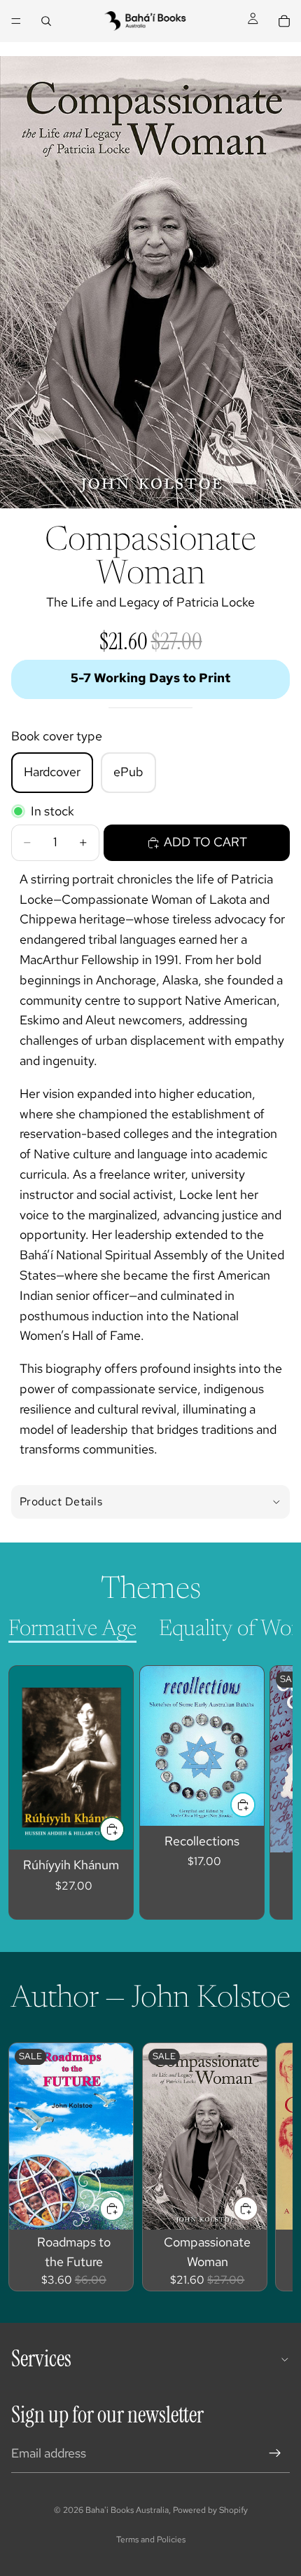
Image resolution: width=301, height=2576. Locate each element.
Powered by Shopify (210, 2510)
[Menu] (16, 21)
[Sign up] (275, 2453)
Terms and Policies (151, 2540)
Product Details (61, 1501)
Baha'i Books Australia (127, 2510)
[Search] (46, 21)
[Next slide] (266, 1793)
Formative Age (72, 1629)
